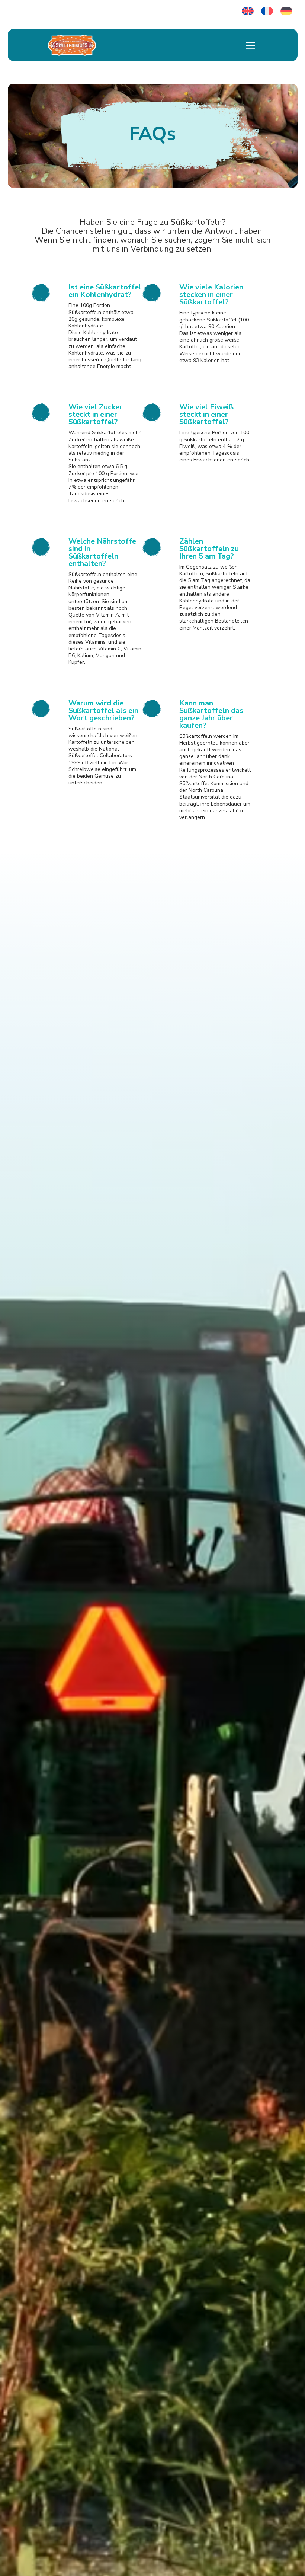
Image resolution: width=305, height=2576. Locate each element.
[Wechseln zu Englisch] (248, 11)
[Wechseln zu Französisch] (267, 11)
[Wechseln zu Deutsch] (286, 11)
